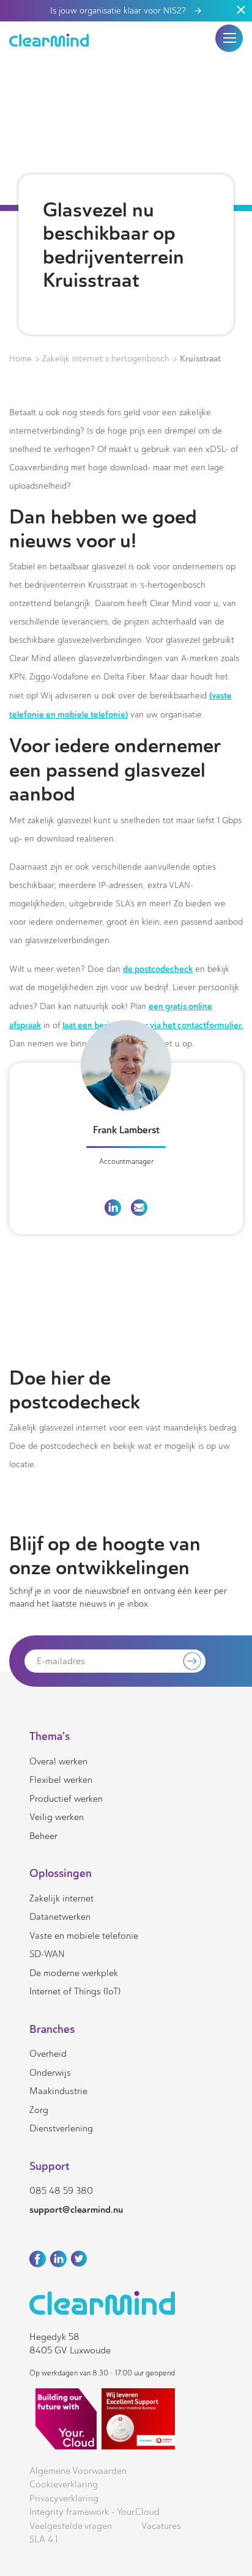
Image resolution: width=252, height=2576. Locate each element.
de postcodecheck (158, 969)
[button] (229, 38)
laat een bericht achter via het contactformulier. (153, 1025)
